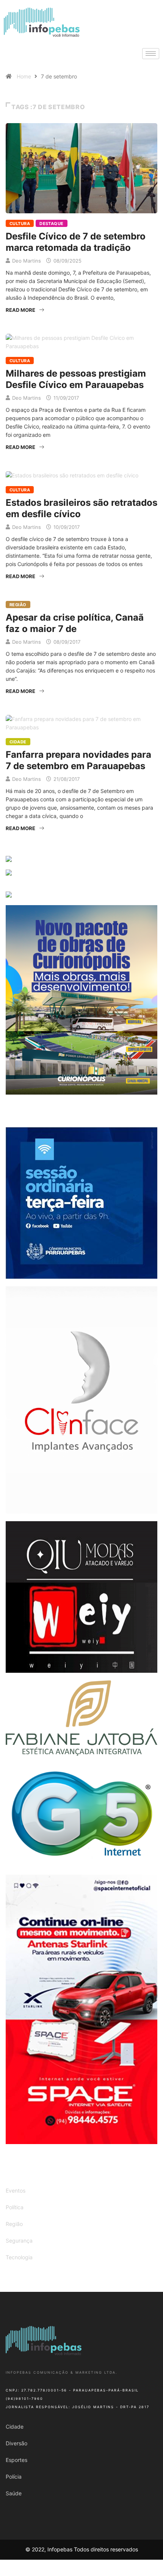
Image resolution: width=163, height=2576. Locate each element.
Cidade (18, 742)
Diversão (16, 2443)
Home (24, 76)
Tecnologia (19, 2257)
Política (15, 2207)
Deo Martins (27, 261)
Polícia (14, 2477)
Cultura (20, 224)
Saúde (14, 2493)
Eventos (16, 2190)
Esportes (16, 2460)
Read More (20, 310)
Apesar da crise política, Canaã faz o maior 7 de (75, 623)
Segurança (19, 2241)
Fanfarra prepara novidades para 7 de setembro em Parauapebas (78, 760)
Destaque (52, 224)
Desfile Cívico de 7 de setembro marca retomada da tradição (76, 242)
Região (18, 605)
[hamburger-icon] (151, 54)
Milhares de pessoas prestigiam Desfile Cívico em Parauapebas (76, 379)
